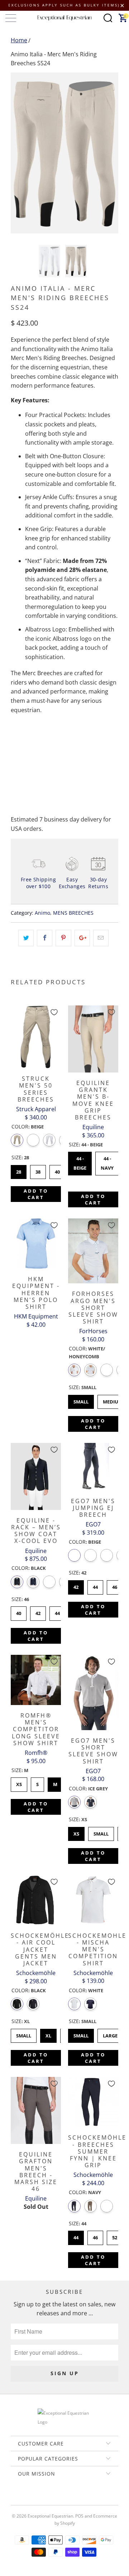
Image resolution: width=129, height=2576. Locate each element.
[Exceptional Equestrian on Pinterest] (64, 2498)
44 (57, 1611)
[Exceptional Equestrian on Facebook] (54, 2498)
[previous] (18, 153)
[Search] (108, 18)
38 (38, 1170)
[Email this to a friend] (101, 938)
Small (81, 1400)
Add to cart (36, 1194)
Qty (15, 739)
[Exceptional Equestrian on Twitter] (43, 2498)
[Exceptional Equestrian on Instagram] (75, 2498)
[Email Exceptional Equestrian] (85, 2498)
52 (115, 2236)
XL (49, 2034)
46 (115, 1585)
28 (19, 1170)
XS (19, 1782)
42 (38, 1611)
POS (79, 2516)
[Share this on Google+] (82, 938)
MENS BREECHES (73, 913)
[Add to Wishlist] (54, 1012)
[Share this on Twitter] (26, 938)
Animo (42, 913)
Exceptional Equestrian (50, 2516)
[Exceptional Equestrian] (64, 18)
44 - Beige (80, 1161)
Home (19, 40)
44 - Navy (107, 1161)
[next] (111, 153)
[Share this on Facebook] (45, 938)
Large (110, 2034)
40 (57, 1170)
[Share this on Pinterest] (63, 938)
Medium (113, 1400)
